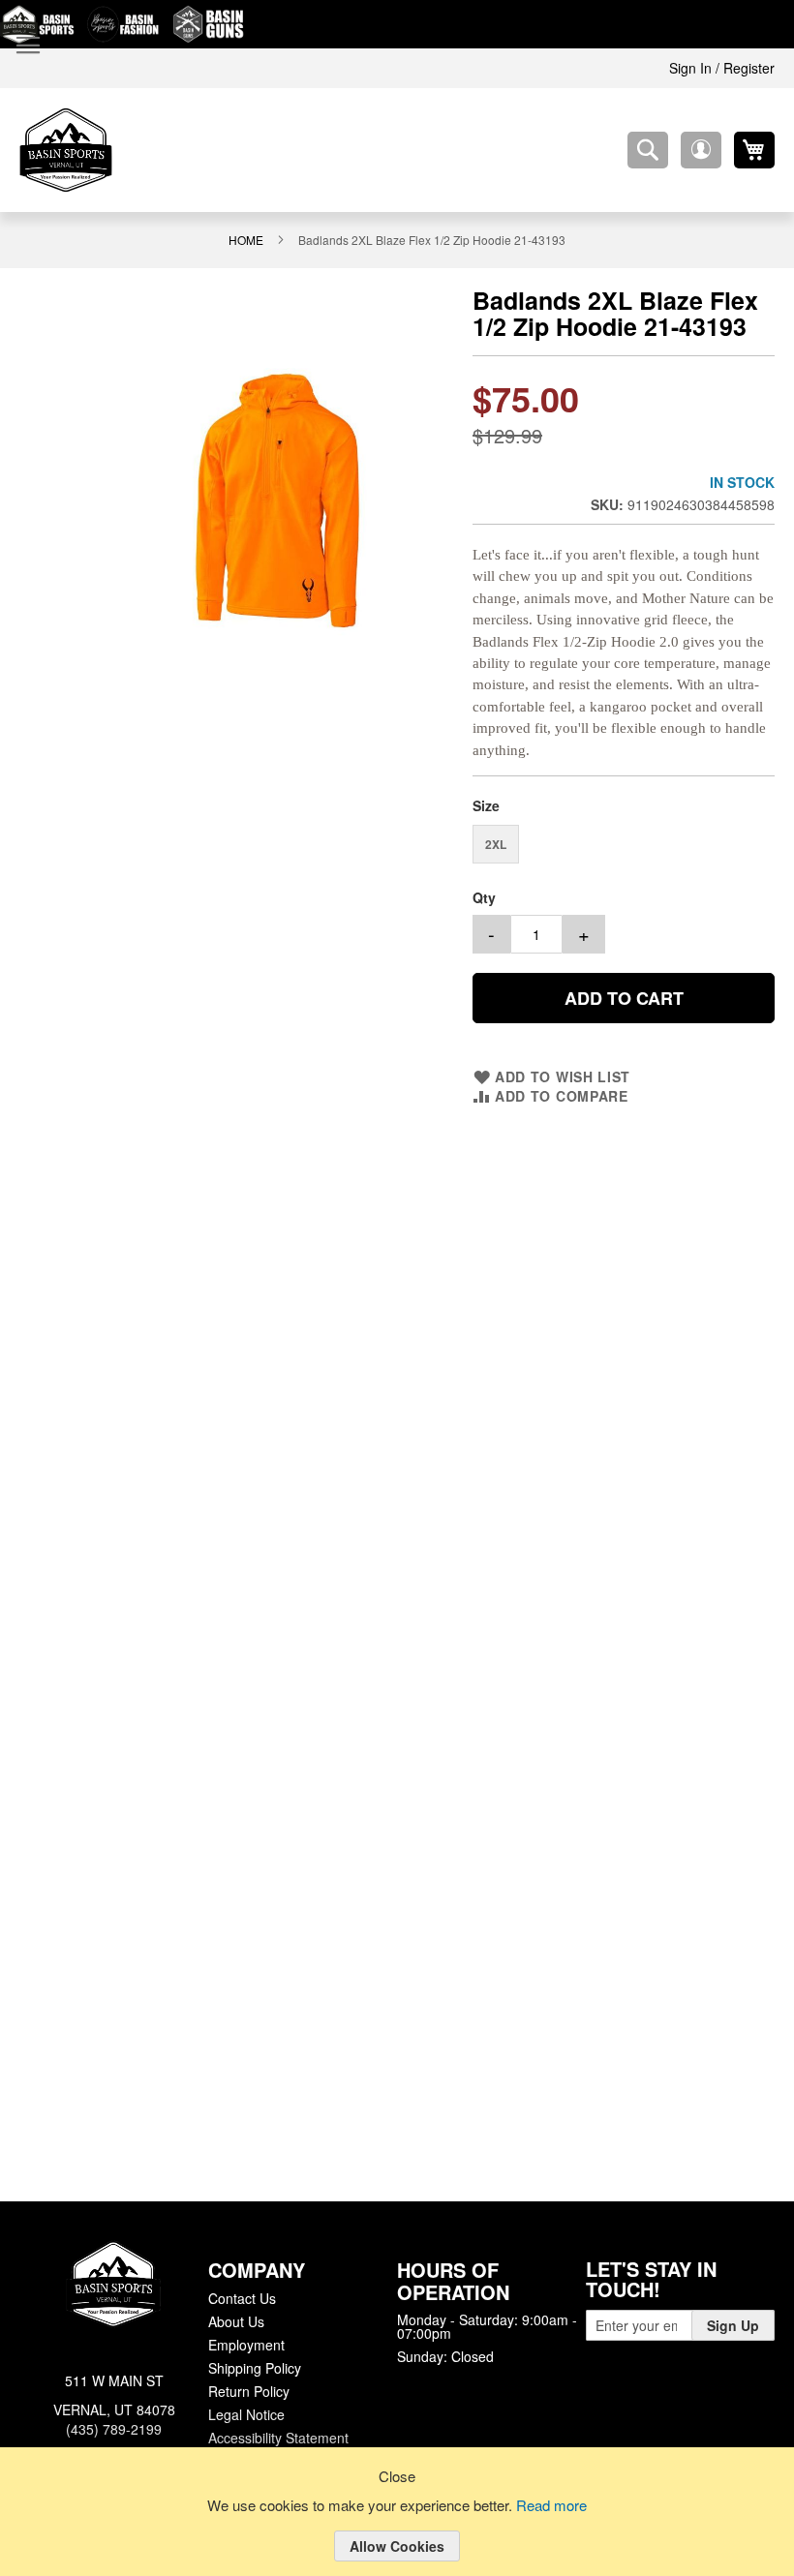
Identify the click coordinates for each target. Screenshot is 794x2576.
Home (249, 239)
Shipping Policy (254, 2366)
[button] (701, 150)
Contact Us (242, 2296)
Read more (555, 2506)
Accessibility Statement (278, 2436)
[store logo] (66, 150)
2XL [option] (496, 833)
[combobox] (648, 150)
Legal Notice (245, 2412)
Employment (246, 2343)
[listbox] (624, 836)
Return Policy (248, 2389)
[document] (397, 2527)
